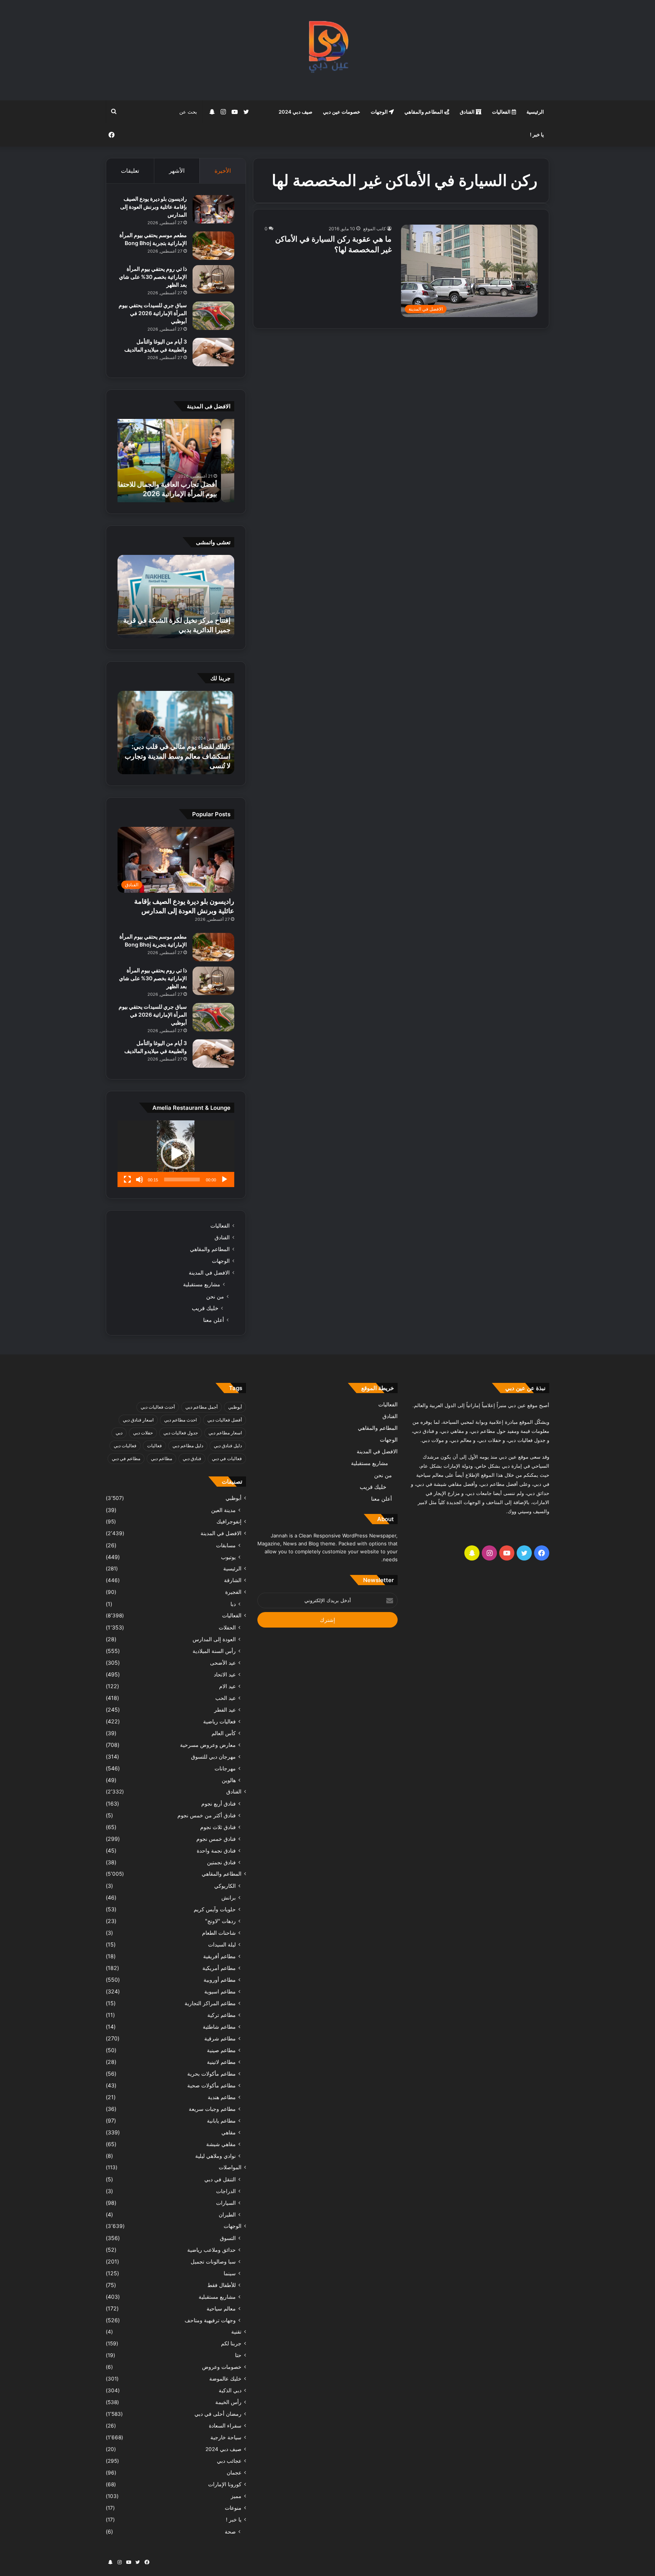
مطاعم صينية (221, 2050)
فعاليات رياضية (219, 1721)
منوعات (233, 2508)
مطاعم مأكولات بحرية (212, 2074)
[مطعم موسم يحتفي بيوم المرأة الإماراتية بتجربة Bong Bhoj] (213, 246)
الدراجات (226, 2191)
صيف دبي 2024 (295, 112)
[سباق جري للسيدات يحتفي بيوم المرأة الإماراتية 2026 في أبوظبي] (213, 316)
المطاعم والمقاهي (424, 112)
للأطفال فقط (222, 2285)
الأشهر (177, 171)
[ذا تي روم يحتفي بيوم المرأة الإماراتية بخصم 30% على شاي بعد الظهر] (213, 279)
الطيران (227, 2214)
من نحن (215, 1296)
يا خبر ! (537, 134)
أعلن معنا (214, 1320)
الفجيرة (233, 1592)
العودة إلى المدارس (214, 1639)
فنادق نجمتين (221, 1862)
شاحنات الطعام (219, 1933)
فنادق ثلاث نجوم (218, 1827)
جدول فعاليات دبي (181, 1433)
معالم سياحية (221, 2308)
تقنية (236, 2332)
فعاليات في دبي (227, 1458)
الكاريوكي (225, 1886)
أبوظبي (235, 1407)
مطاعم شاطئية (219, 2027)
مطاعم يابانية (221, 2121)
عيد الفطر (225, 1710)
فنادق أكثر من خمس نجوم (207, 1815)
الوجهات (380, 112)
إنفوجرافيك (229, 1522)
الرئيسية (535, 112)
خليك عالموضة (225, 2379)
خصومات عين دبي (342, 112)
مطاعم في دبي (126, 1458)
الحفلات (227, 1627)
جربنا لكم (231, 2343)
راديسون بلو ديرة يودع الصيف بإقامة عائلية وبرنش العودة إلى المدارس (154, 207)
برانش (229, 1897)
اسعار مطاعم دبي (225, 1433)
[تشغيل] (224, 1179)
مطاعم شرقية (220, 2038)
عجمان (234, 2473)
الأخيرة (223, 171)
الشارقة (233, 1580)
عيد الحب (226, 1698)
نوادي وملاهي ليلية (215, 2156)
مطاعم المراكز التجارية (210, 2003)
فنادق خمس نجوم (216, 1839)
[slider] (182, 1179)
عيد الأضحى (223, 1663)
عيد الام (227, 1686)
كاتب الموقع (375, 229)
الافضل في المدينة (209, 1273)
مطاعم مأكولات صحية (212, 2085)
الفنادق (468, 112)
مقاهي (229, 2132)
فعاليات (154, 1446)
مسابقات (226, 1545)
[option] (176, 461)
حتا (238, 2355)
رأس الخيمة (228, 2402)
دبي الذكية (230, 2390)
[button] (176, 1154)
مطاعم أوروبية (220, 1980)
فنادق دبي (192, 1458)
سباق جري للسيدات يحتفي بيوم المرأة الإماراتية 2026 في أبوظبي (153, 313)
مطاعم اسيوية (220, 1991)
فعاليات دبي (125, 1446)
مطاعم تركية (222, 2015)
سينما (230, 2273)
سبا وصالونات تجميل (213, 2261)
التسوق (228, 2238)
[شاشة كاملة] (127, 1179)
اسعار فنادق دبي (138, 1420)
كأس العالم (224, 1733)
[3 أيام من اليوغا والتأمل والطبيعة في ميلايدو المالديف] (213, 352)
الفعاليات (502, 112)
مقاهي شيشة (221, 2144)
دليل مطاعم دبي (188, 1446)
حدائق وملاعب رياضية (212, 2250)
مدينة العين (223, 1510)
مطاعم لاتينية (221, 2062)
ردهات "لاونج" (220, 1921)
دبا (233, 1604)
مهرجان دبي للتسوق (213, 1757)
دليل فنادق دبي (228, 1446)
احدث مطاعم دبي (180, 1420)
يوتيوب (228, 1557)
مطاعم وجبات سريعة (212, 2109)
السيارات (226, 2203)
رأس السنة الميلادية (214, 1651)
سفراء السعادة (225, 2426)
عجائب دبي (229, 2461)
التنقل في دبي (220, 2179)
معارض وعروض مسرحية (208, 1745)
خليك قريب (205, 1308)
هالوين (229, 1780)
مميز (236, 2496)
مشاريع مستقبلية (202, 1284)
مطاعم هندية (222, 2097)
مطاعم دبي (161, 1458)
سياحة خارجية (226, 2437)
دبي (119, 1433)
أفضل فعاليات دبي (225, 1420)
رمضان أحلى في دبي (218, 2414)
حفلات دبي (143, 1433)
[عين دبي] (328, 50)
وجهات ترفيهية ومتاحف (210, 2320)
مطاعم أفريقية (219, 1956)
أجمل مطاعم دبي (201, 1407)
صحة (230, 2531)
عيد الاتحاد (225, 1674)
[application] (176, 1154)
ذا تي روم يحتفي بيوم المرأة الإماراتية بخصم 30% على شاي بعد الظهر (153, 277)
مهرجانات (225, 1768)
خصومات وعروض (222, 2367)
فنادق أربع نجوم (219, 1804)
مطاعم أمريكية (219, 1968)
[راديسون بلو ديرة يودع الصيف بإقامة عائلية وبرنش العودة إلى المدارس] (213, 209)
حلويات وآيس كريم (215, 1909)
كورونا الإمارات (225, 2484)
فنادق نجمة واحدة (216, 1850)
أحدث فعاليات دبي (158, 1407)
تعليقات (130, 171)
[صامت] (139, 1179)
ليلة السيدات (222, 1944)
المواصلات (230, 2167)
